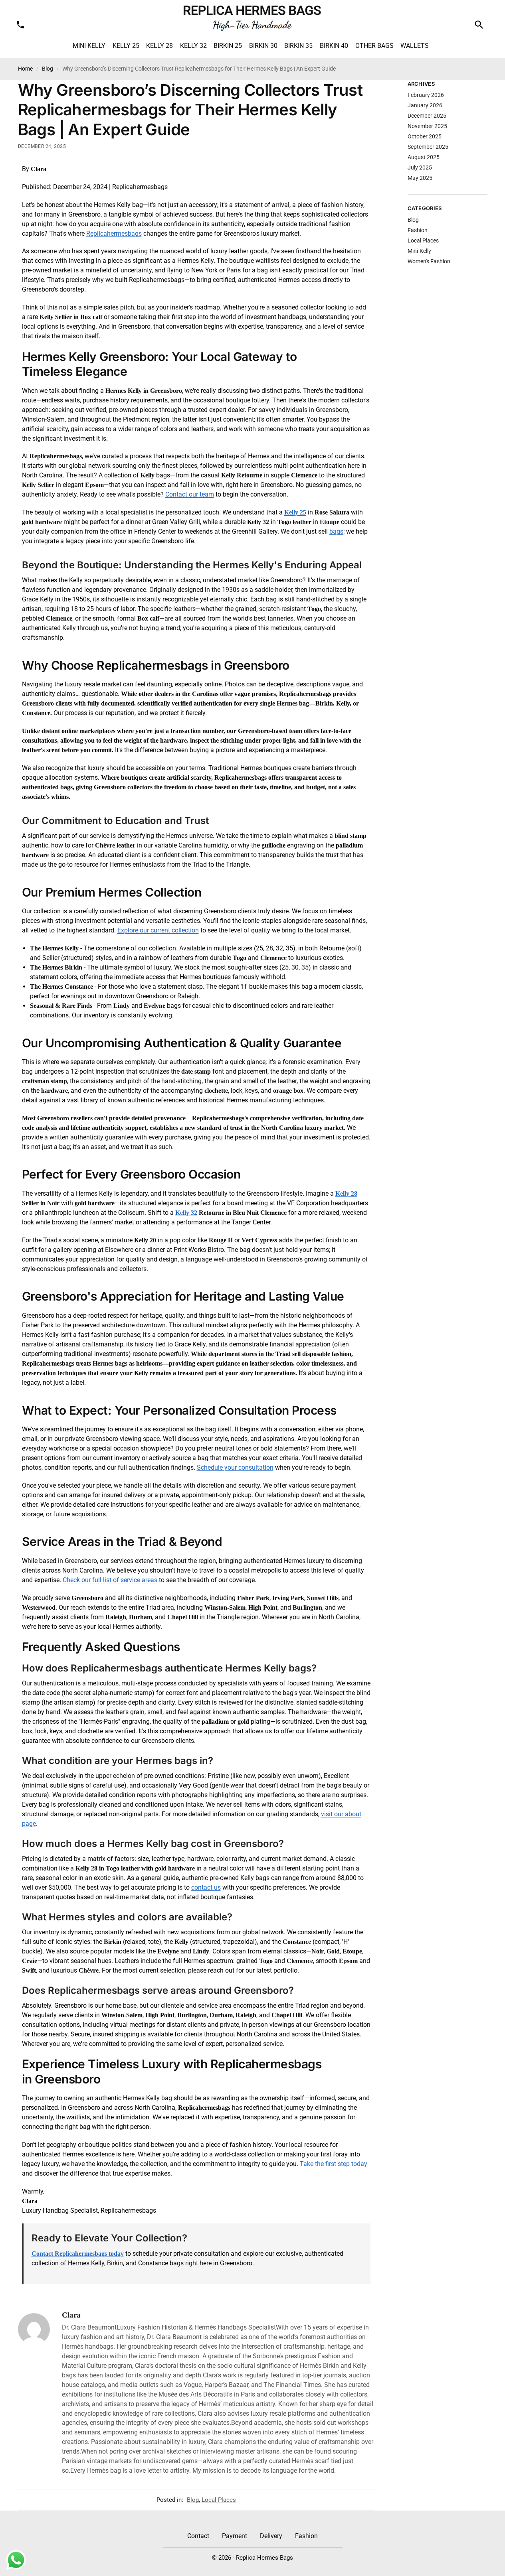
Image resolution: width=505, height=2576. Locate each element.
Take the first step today (334, 2164)
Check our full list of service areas (110, 1580)
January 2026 (425, 105)
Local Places (219, 2500)
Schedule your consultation (235, 1467)
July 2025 (420, 168)
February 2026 (426, 95)
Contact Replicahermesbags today (78, 2254)
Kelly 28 (346, 1193)
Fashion (418, 230)
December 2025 (427, 116)
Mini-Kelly (419, 251)
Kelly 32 (186, 1213)
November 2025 (427, 126)
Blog (48, 69)
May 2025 (420, 178)
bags (336, 531)
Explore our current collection (158, 930)
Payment (235, 2536)
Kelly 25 (295, 512)
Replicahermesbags (114, 234)
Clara (71, 2315)
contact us (206, 1887)
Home (25, 69)
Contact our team (190, 494)
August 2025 (424, 157)
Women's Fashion (429, 261)
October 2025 (425, 136)
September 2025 (428, 147)
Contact (198, 2536)
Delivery (271, 2536)
